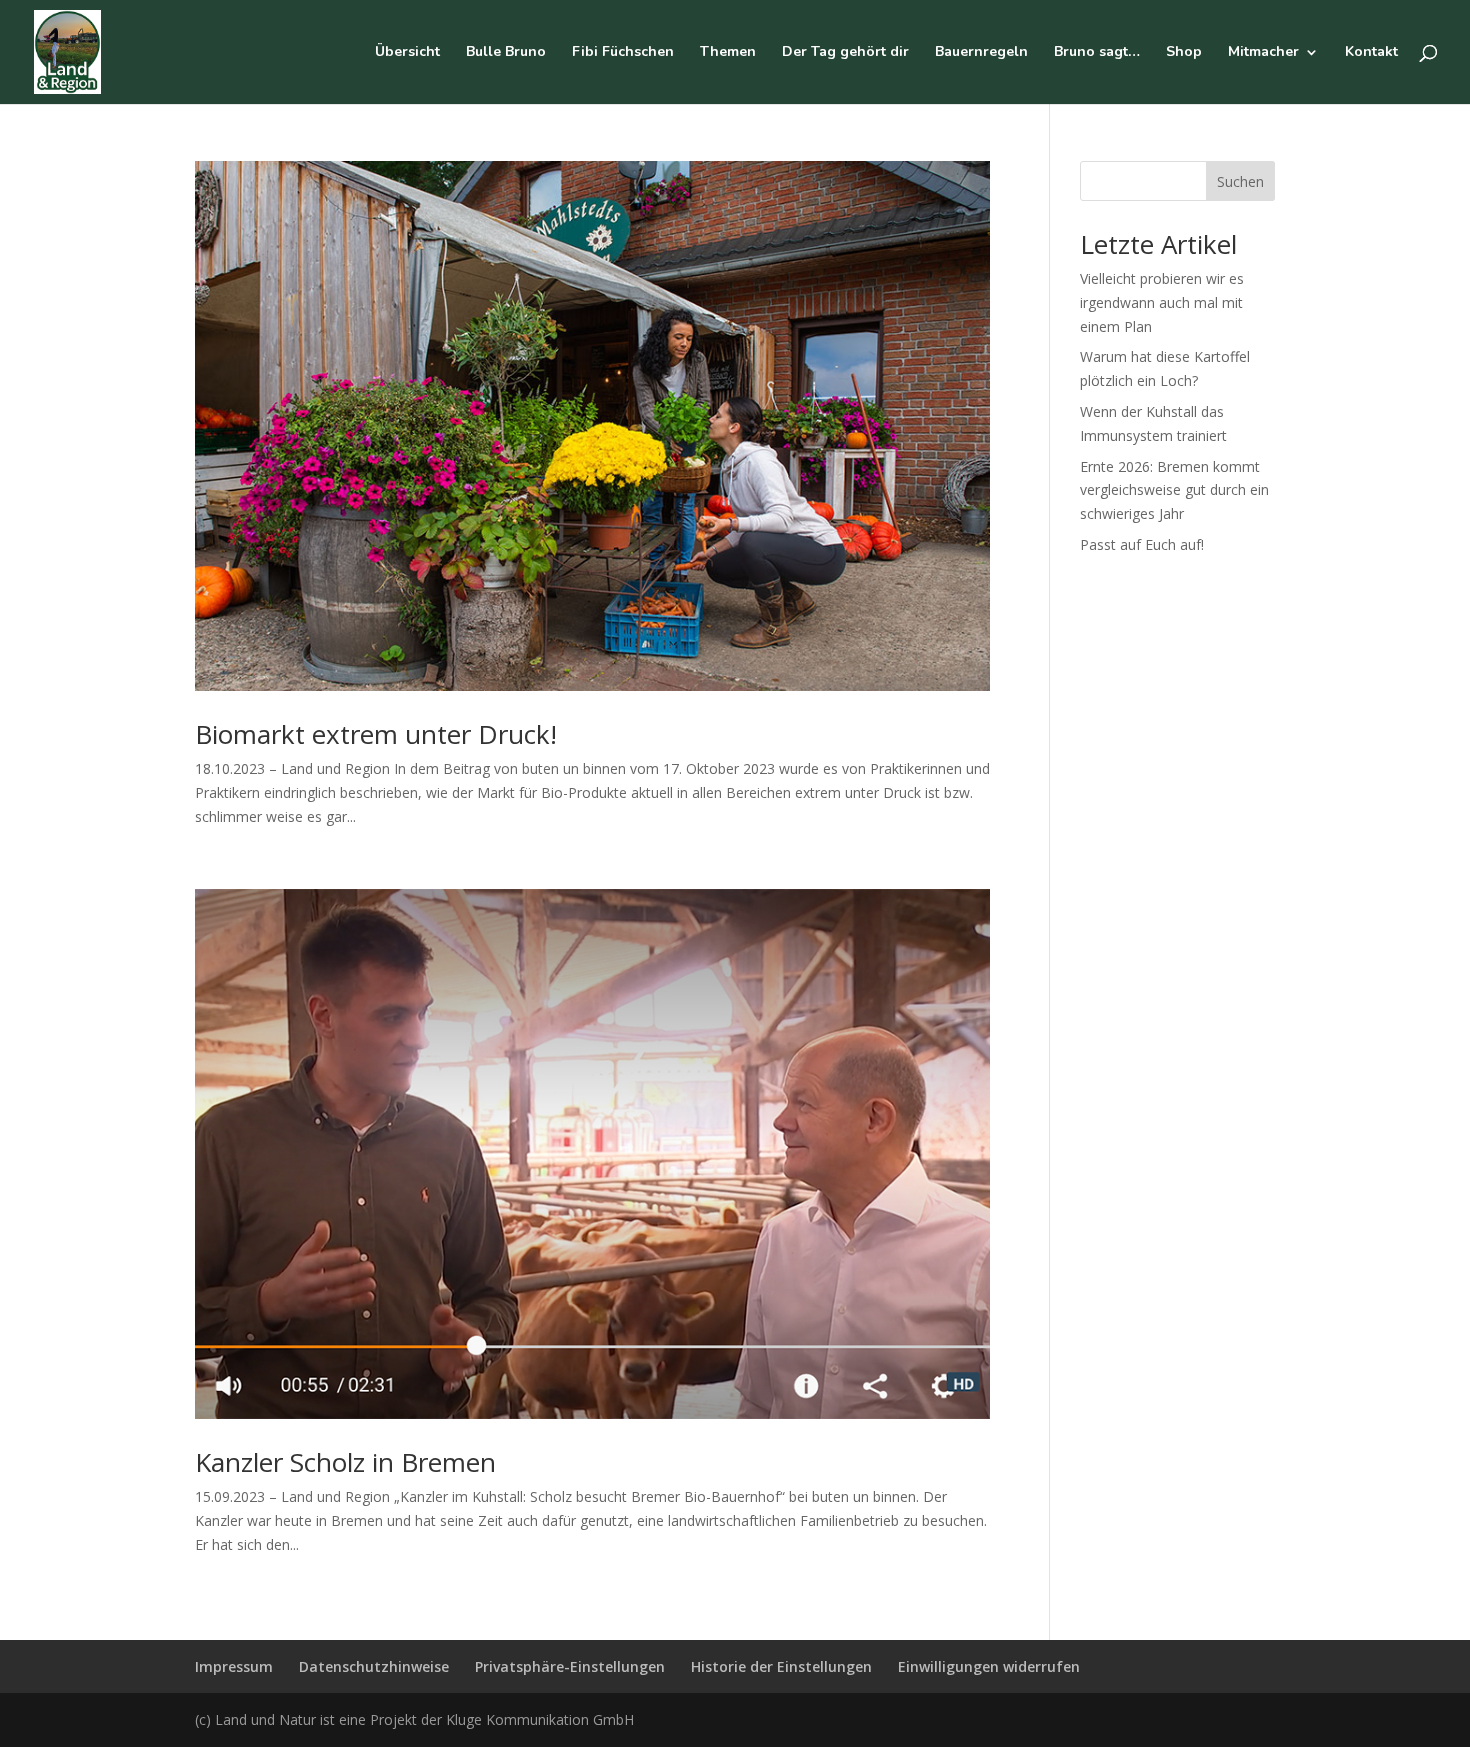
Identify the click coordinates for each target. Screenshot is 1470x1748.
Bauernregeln (981, 53)
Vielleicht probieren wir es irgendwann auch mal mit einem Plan (1162, 302)
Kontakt (1371, 53)
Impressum (234, 1666)
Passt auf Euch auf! (1142, 544)
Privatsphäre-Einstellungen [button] (570, 1666)
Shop (1184, 53)
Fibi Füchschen (623, 53)
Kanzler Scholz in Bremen (345, 1462)
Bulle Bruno (506, 53)
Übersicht (407, 53)
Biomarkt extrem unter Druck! (376, 734)
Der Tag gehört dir (845, 53)
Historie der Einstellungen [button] (781, 1666)
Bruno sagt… (1097, 53)
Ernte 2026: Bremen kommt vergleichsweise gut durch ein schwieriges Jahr (1174, 490)
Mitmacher (1263, 53)
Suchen (1240, 181)
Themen (728, 53)
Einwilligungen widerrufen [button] (989, 1666)
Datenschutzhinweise (374, 1666)
